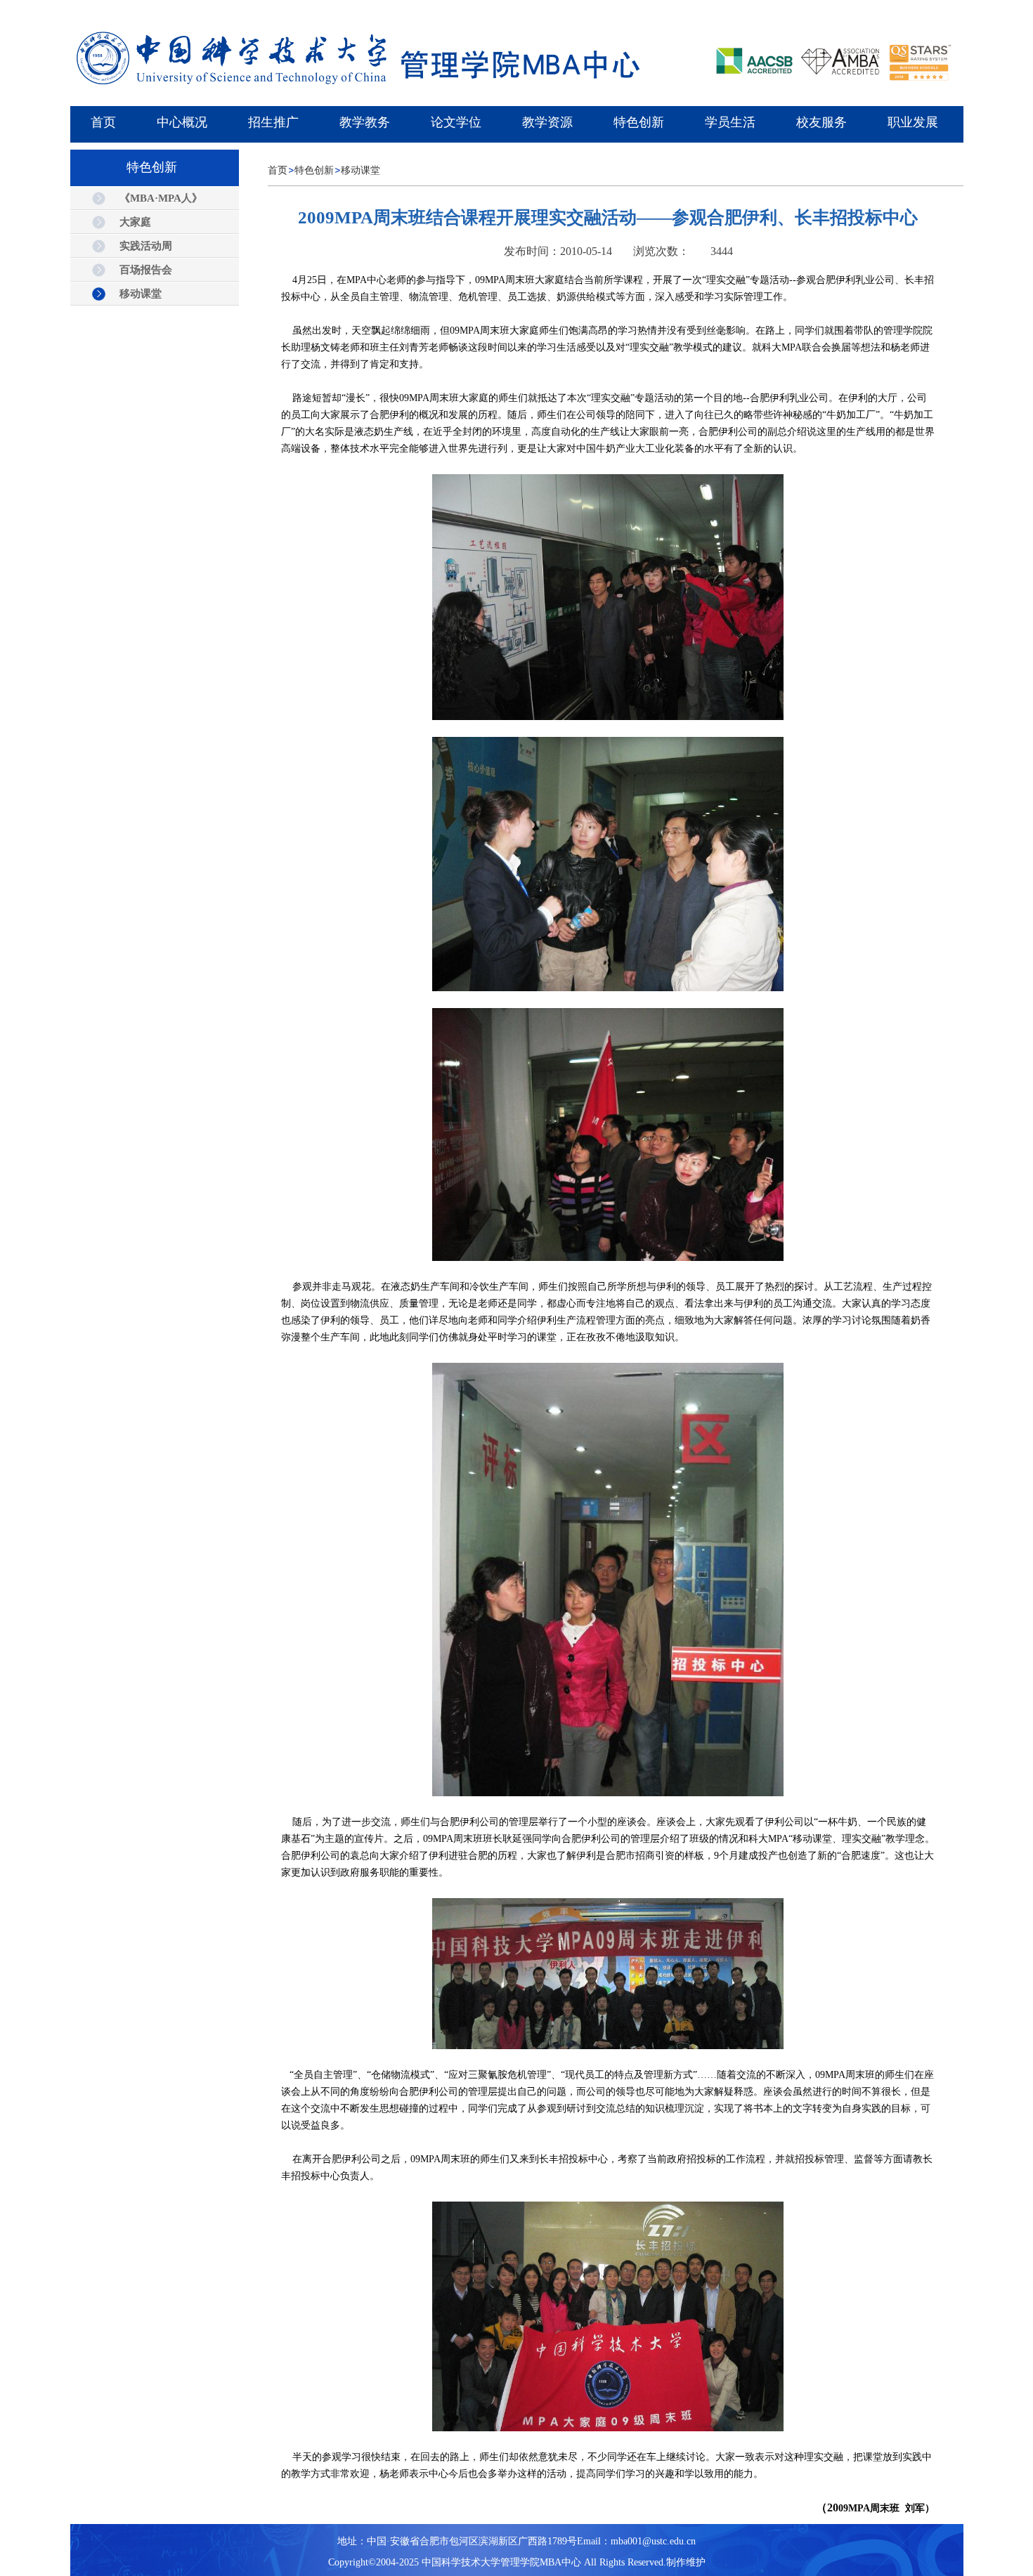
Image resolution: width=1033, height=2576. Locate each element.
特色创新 (314, 170)
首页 (278, 170)
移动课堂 (360, 170)
